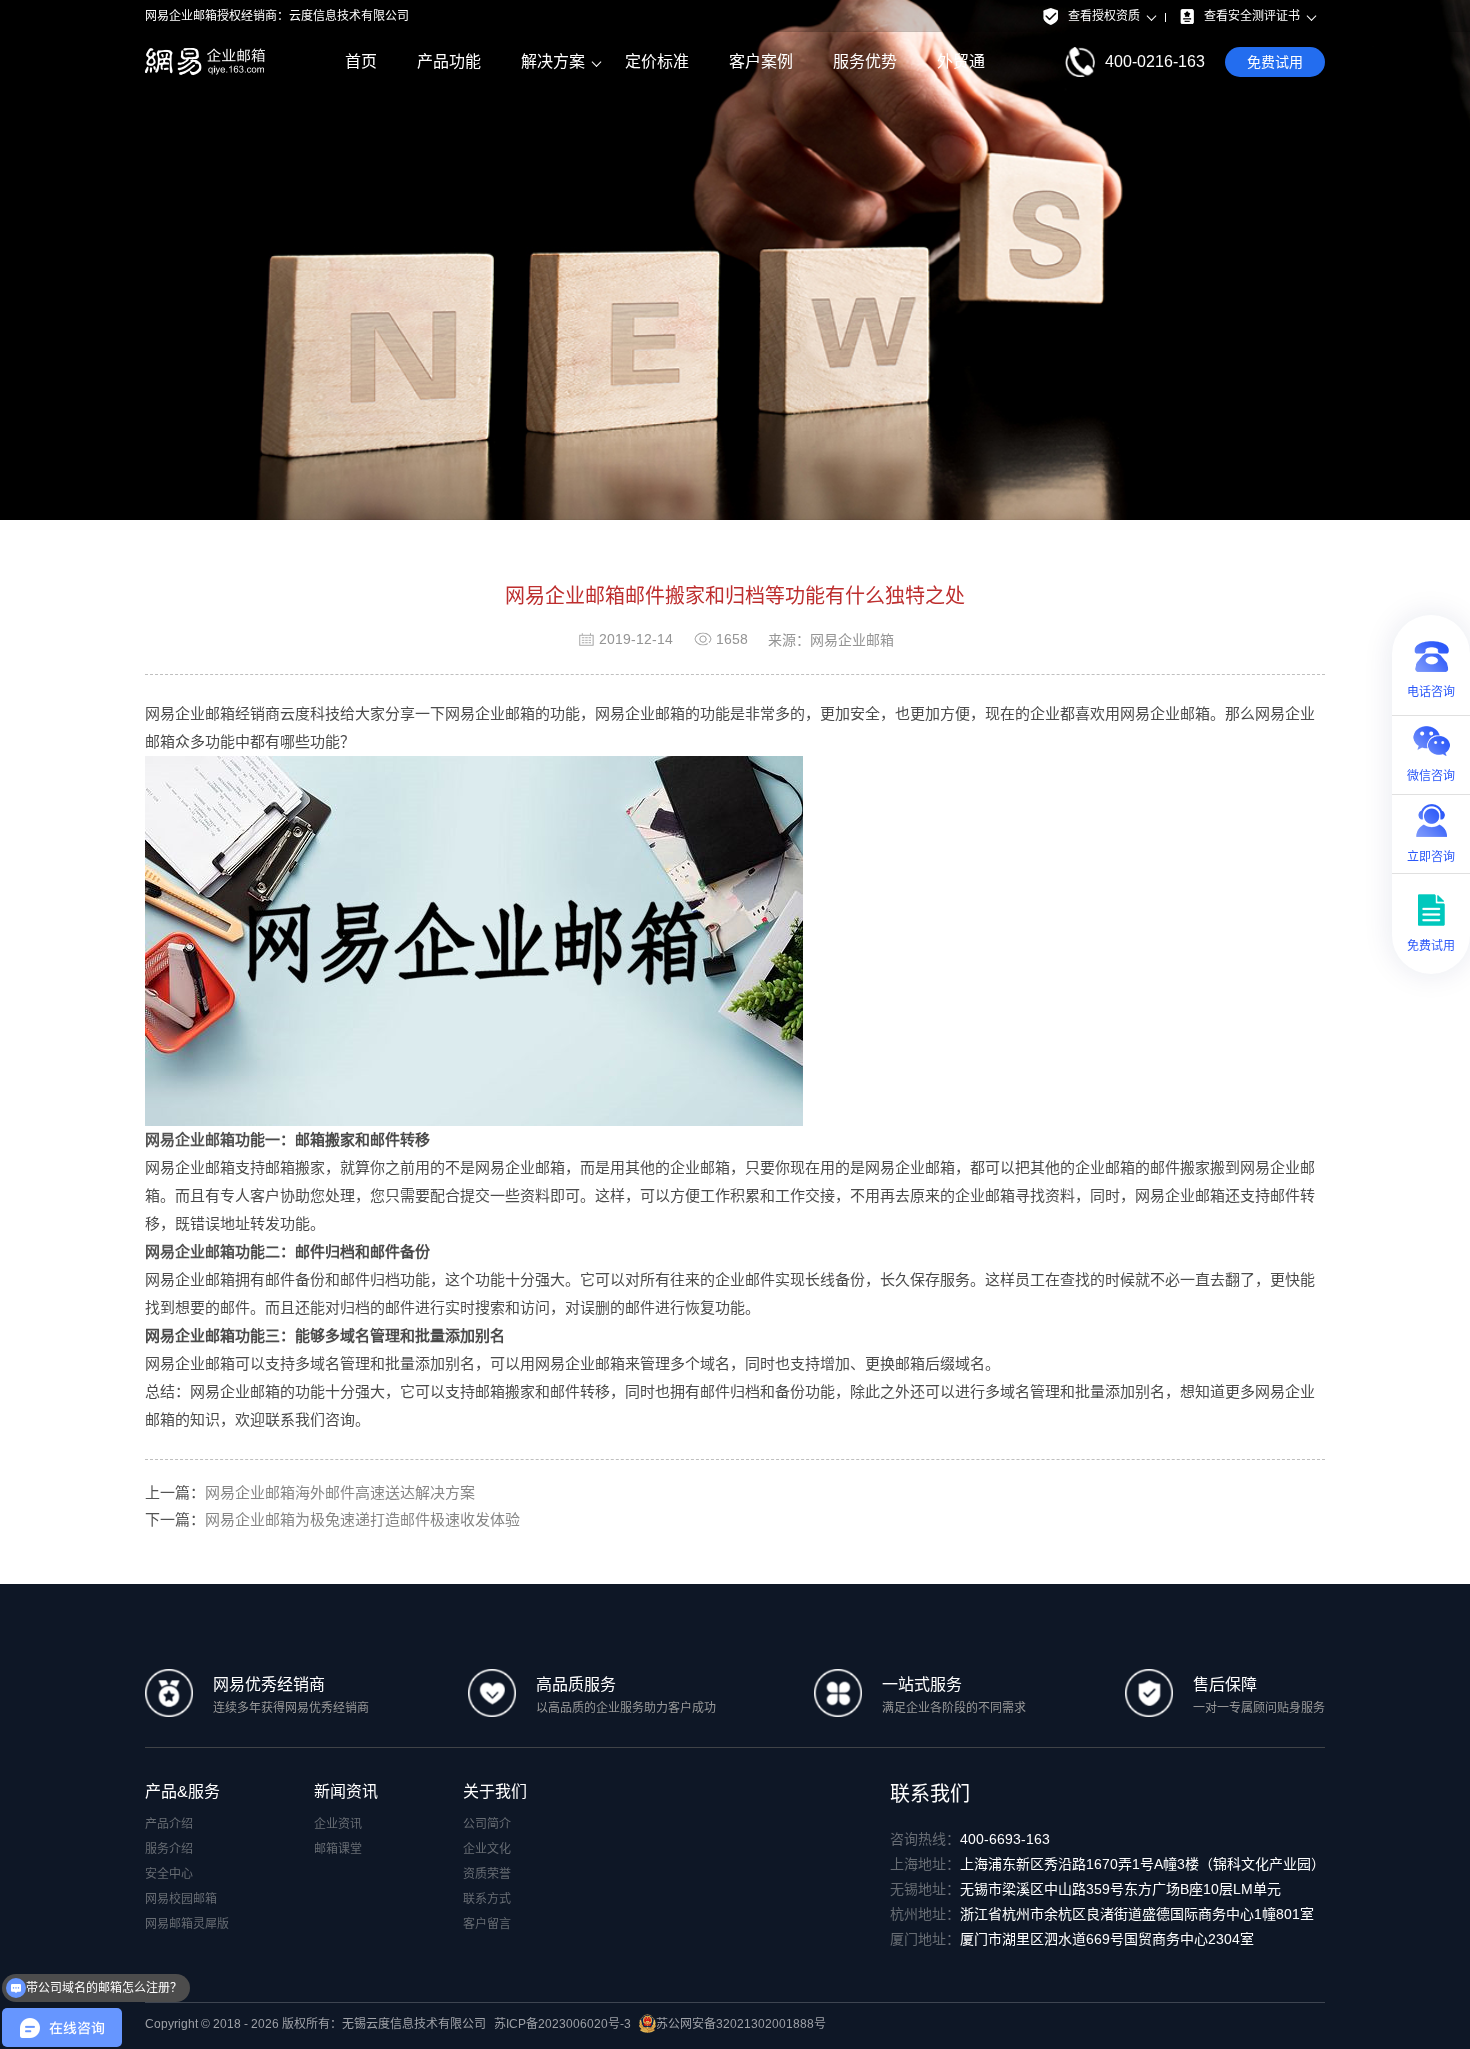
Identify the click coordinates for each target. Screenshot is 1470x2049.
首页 (361, 61)
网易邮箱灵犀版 (187, 1924)
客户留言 (487, 1924)
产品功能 (449, 61)
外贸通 (961, 61)
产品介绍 (169, 1824)
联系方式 (487, 1899)
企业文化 (487, 1849)
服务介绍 (169, 1849)
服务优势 (865, 61)
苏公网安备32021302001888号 (741, 2024)
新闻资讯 (346, 1791)
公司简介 (487, 1824)
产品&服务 (182, 1791)
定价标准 (657, 61)
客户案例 (761, 61)
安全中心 (169, 1874)
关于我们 (495, 1791)
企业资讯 (338, 1824)
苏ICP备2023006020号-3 (562, 2024)
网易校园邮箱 (181, 1899)
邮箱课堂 (338, 1849)
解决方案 (553, 61)
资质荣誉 (487, 1874)
